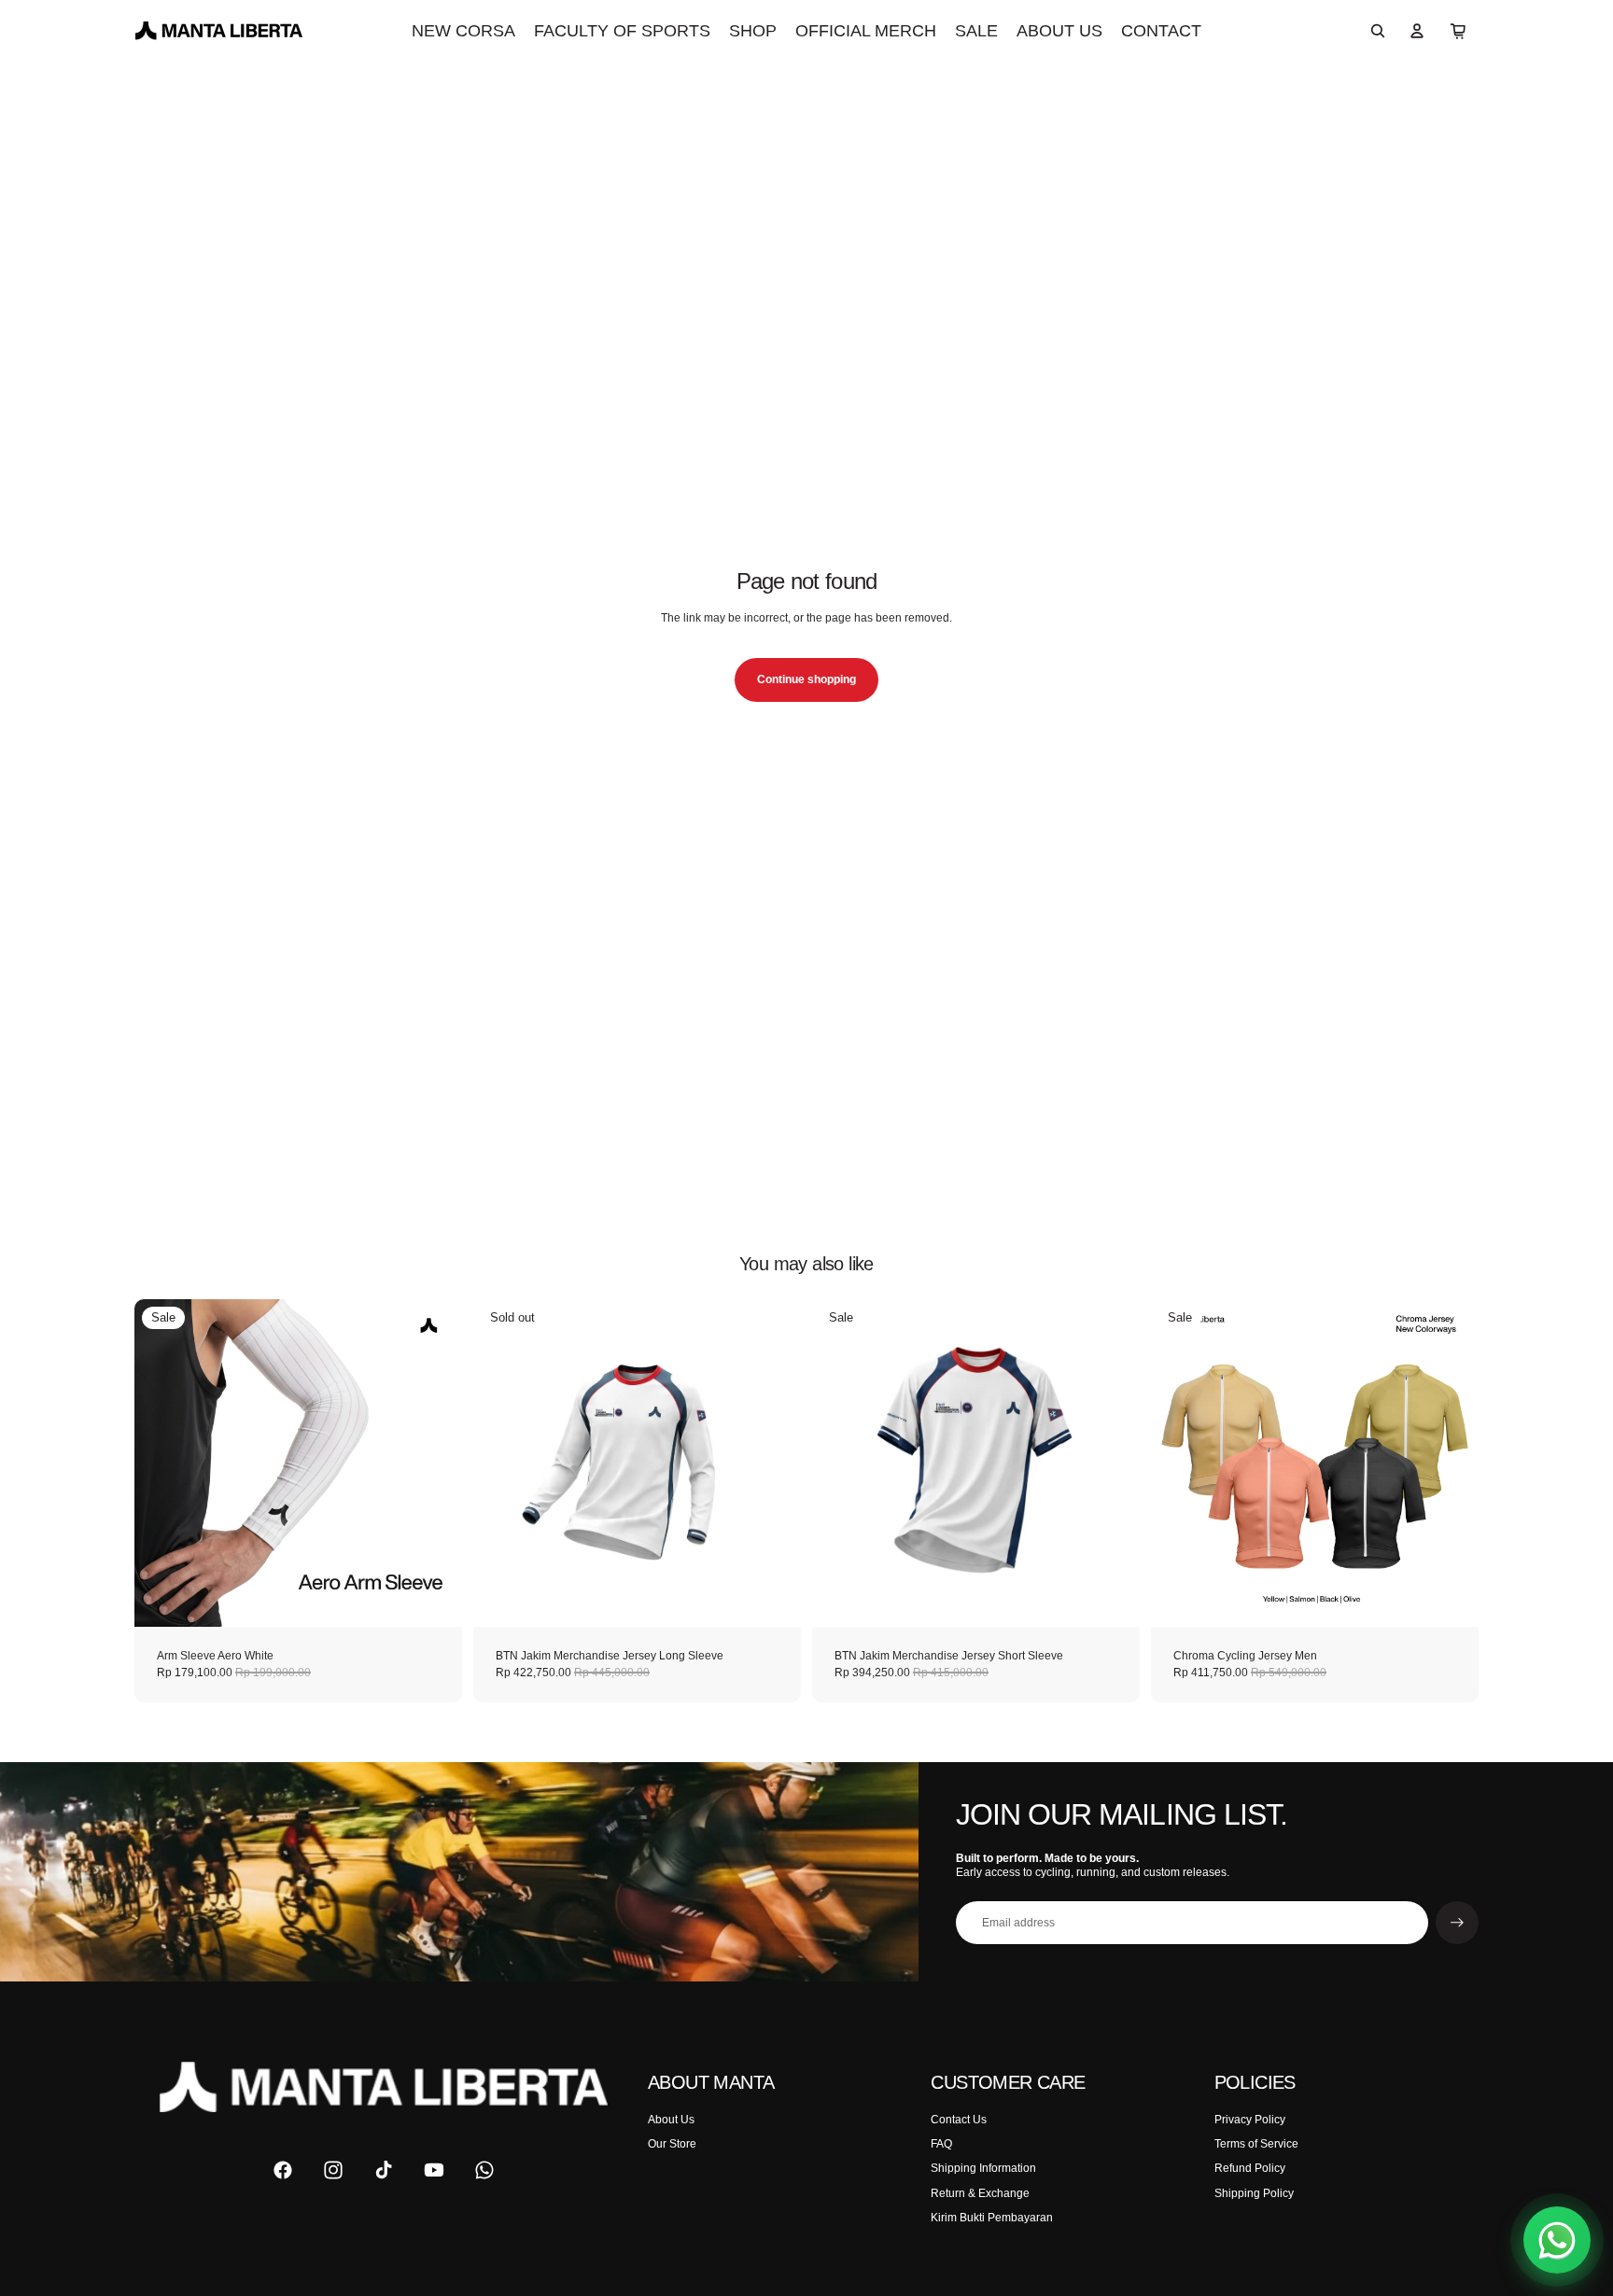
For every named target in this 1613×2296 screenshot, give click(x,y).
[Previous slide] (162, 1463)
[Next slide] (434, 1463)
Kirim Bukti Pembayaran (992, 2218)
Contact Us (959, 2120)
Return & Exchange (980, 2193)
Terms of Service (1256, 2144)
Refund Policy (1250, 2168)
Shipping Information (983, 2168)
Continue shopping (806, 679)
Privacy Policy (1250, 2120)
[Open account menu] (1417, 31)
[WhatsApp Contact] (1557, 2240)
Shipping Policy (1254, 2193)
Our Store (672, 2144)
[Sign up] (1457, 1923)
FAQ (941, 2144)
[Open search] (1378, 31)
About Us (671, 2120)
